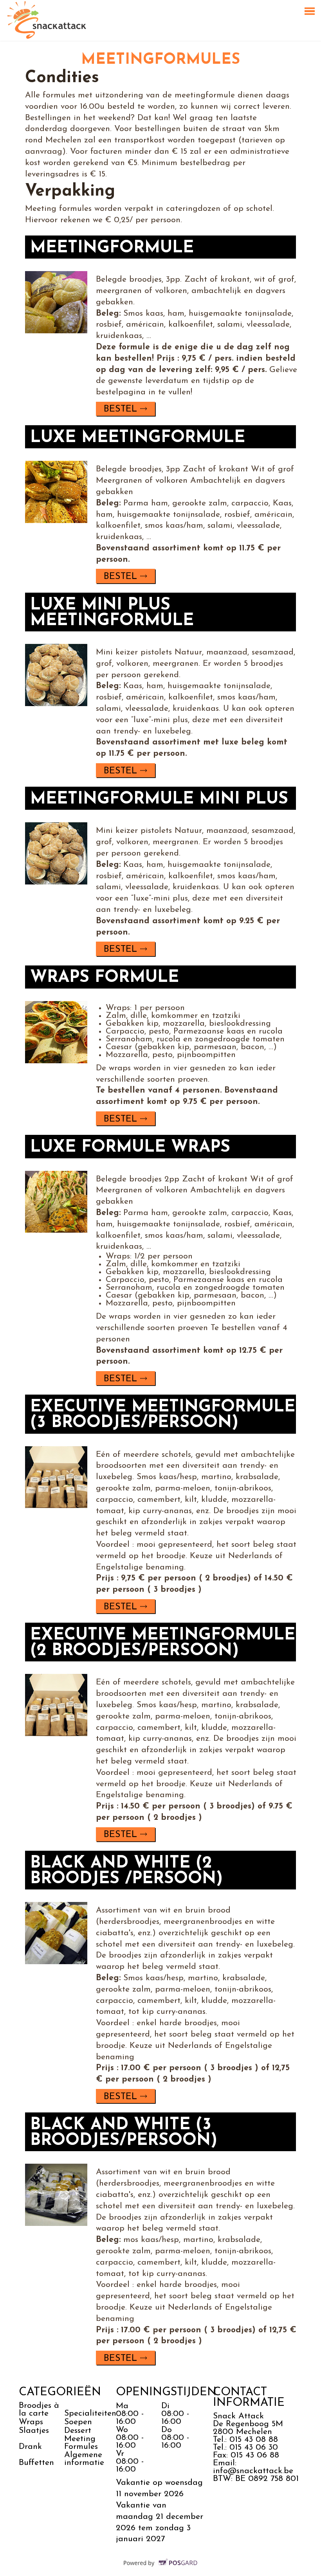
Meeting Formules (81, 2443)
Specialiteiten (90, 2413)
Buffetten (36, 2463)
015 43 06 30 (254, 2447)
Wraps (31, 2422)
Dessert (78, 2431)
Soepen (78, 2422)
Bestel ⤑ (125, 409)
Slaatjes (34, 2431)
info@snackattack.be (253, 2471)
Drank (30, 2447)
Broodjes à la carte (39, 2410)
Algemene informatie (86, 2459)
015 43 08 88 (254, 2440)
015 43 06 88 (255, 2455)
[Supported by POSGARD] (161, 2568)
